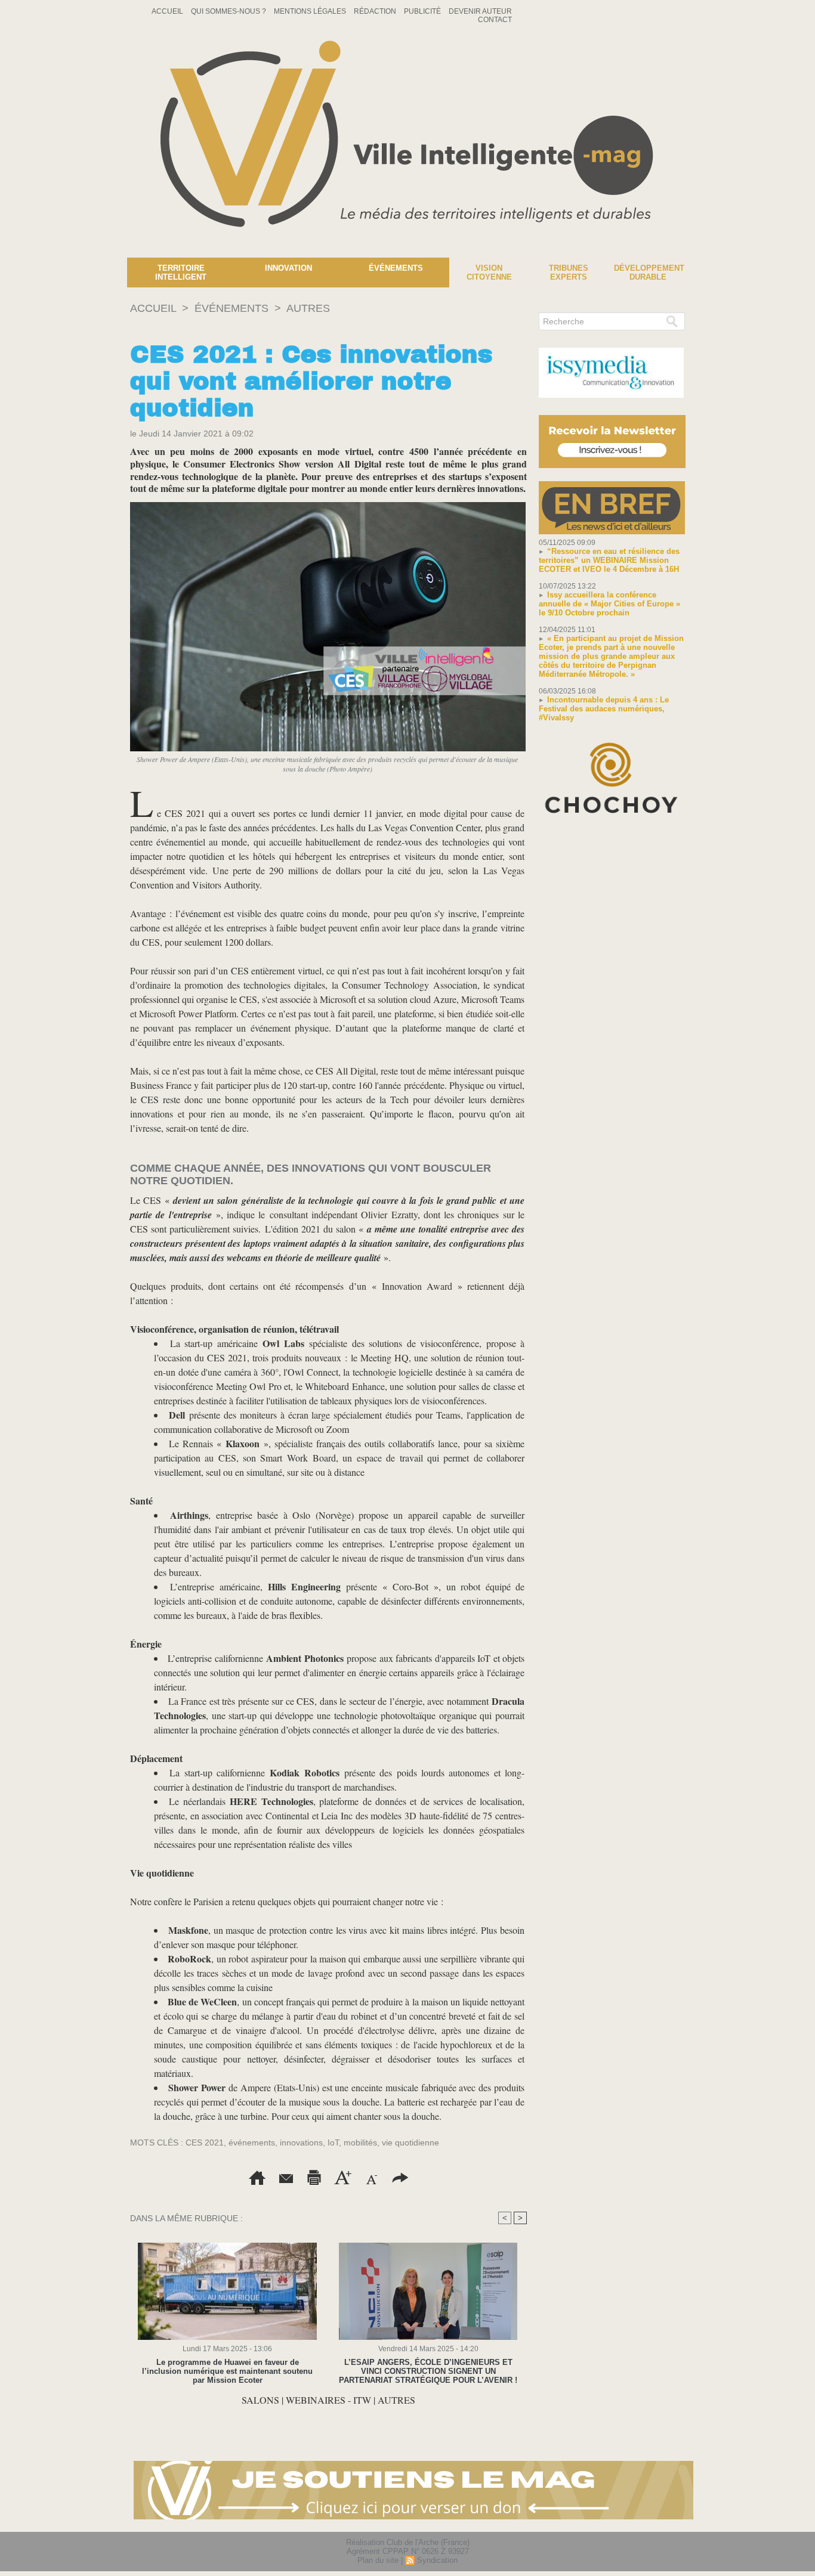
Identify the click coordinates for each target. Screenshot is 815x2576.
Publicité (423, 11)
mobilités (360, 2142)
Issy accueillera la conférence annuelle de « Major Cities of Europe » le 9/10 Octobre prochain (609, 604)
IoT (333, 2142)
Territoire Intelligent (181, 273)
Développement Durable (649, 273)
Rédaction (376, 11)
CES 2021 (205, 2142)
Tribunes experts (569, 273)
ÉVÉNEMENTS (231, 308)
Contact (495, 20)
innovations (301, 2142)
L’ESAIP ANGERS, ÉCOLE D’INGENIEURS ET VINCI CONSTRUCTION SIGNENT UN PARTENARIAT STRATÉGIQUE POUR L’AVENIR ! (428, 2371)
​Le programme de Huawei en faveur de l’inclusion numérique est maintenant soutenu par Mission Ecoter (227, 2371)
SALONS (260, 2400)
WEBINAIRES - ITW (328, 2400)
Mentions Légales (311, 11)
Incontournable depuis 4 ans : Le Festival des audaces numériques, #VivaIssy (604, 709)
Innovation (288, 268)
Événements (396, 268)
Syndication (437, 2560)
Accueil (168, 11)
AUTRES (308, 308)
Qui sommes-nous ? (229, 11)
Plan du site (378, 2560)
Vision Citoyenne (489, 273)
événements (252, 2142)
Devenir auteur (480, 11)
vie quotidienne (410, 2142)
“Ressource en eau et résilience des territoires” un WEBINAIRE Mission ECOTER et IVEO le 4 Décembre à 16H (609, 560)
